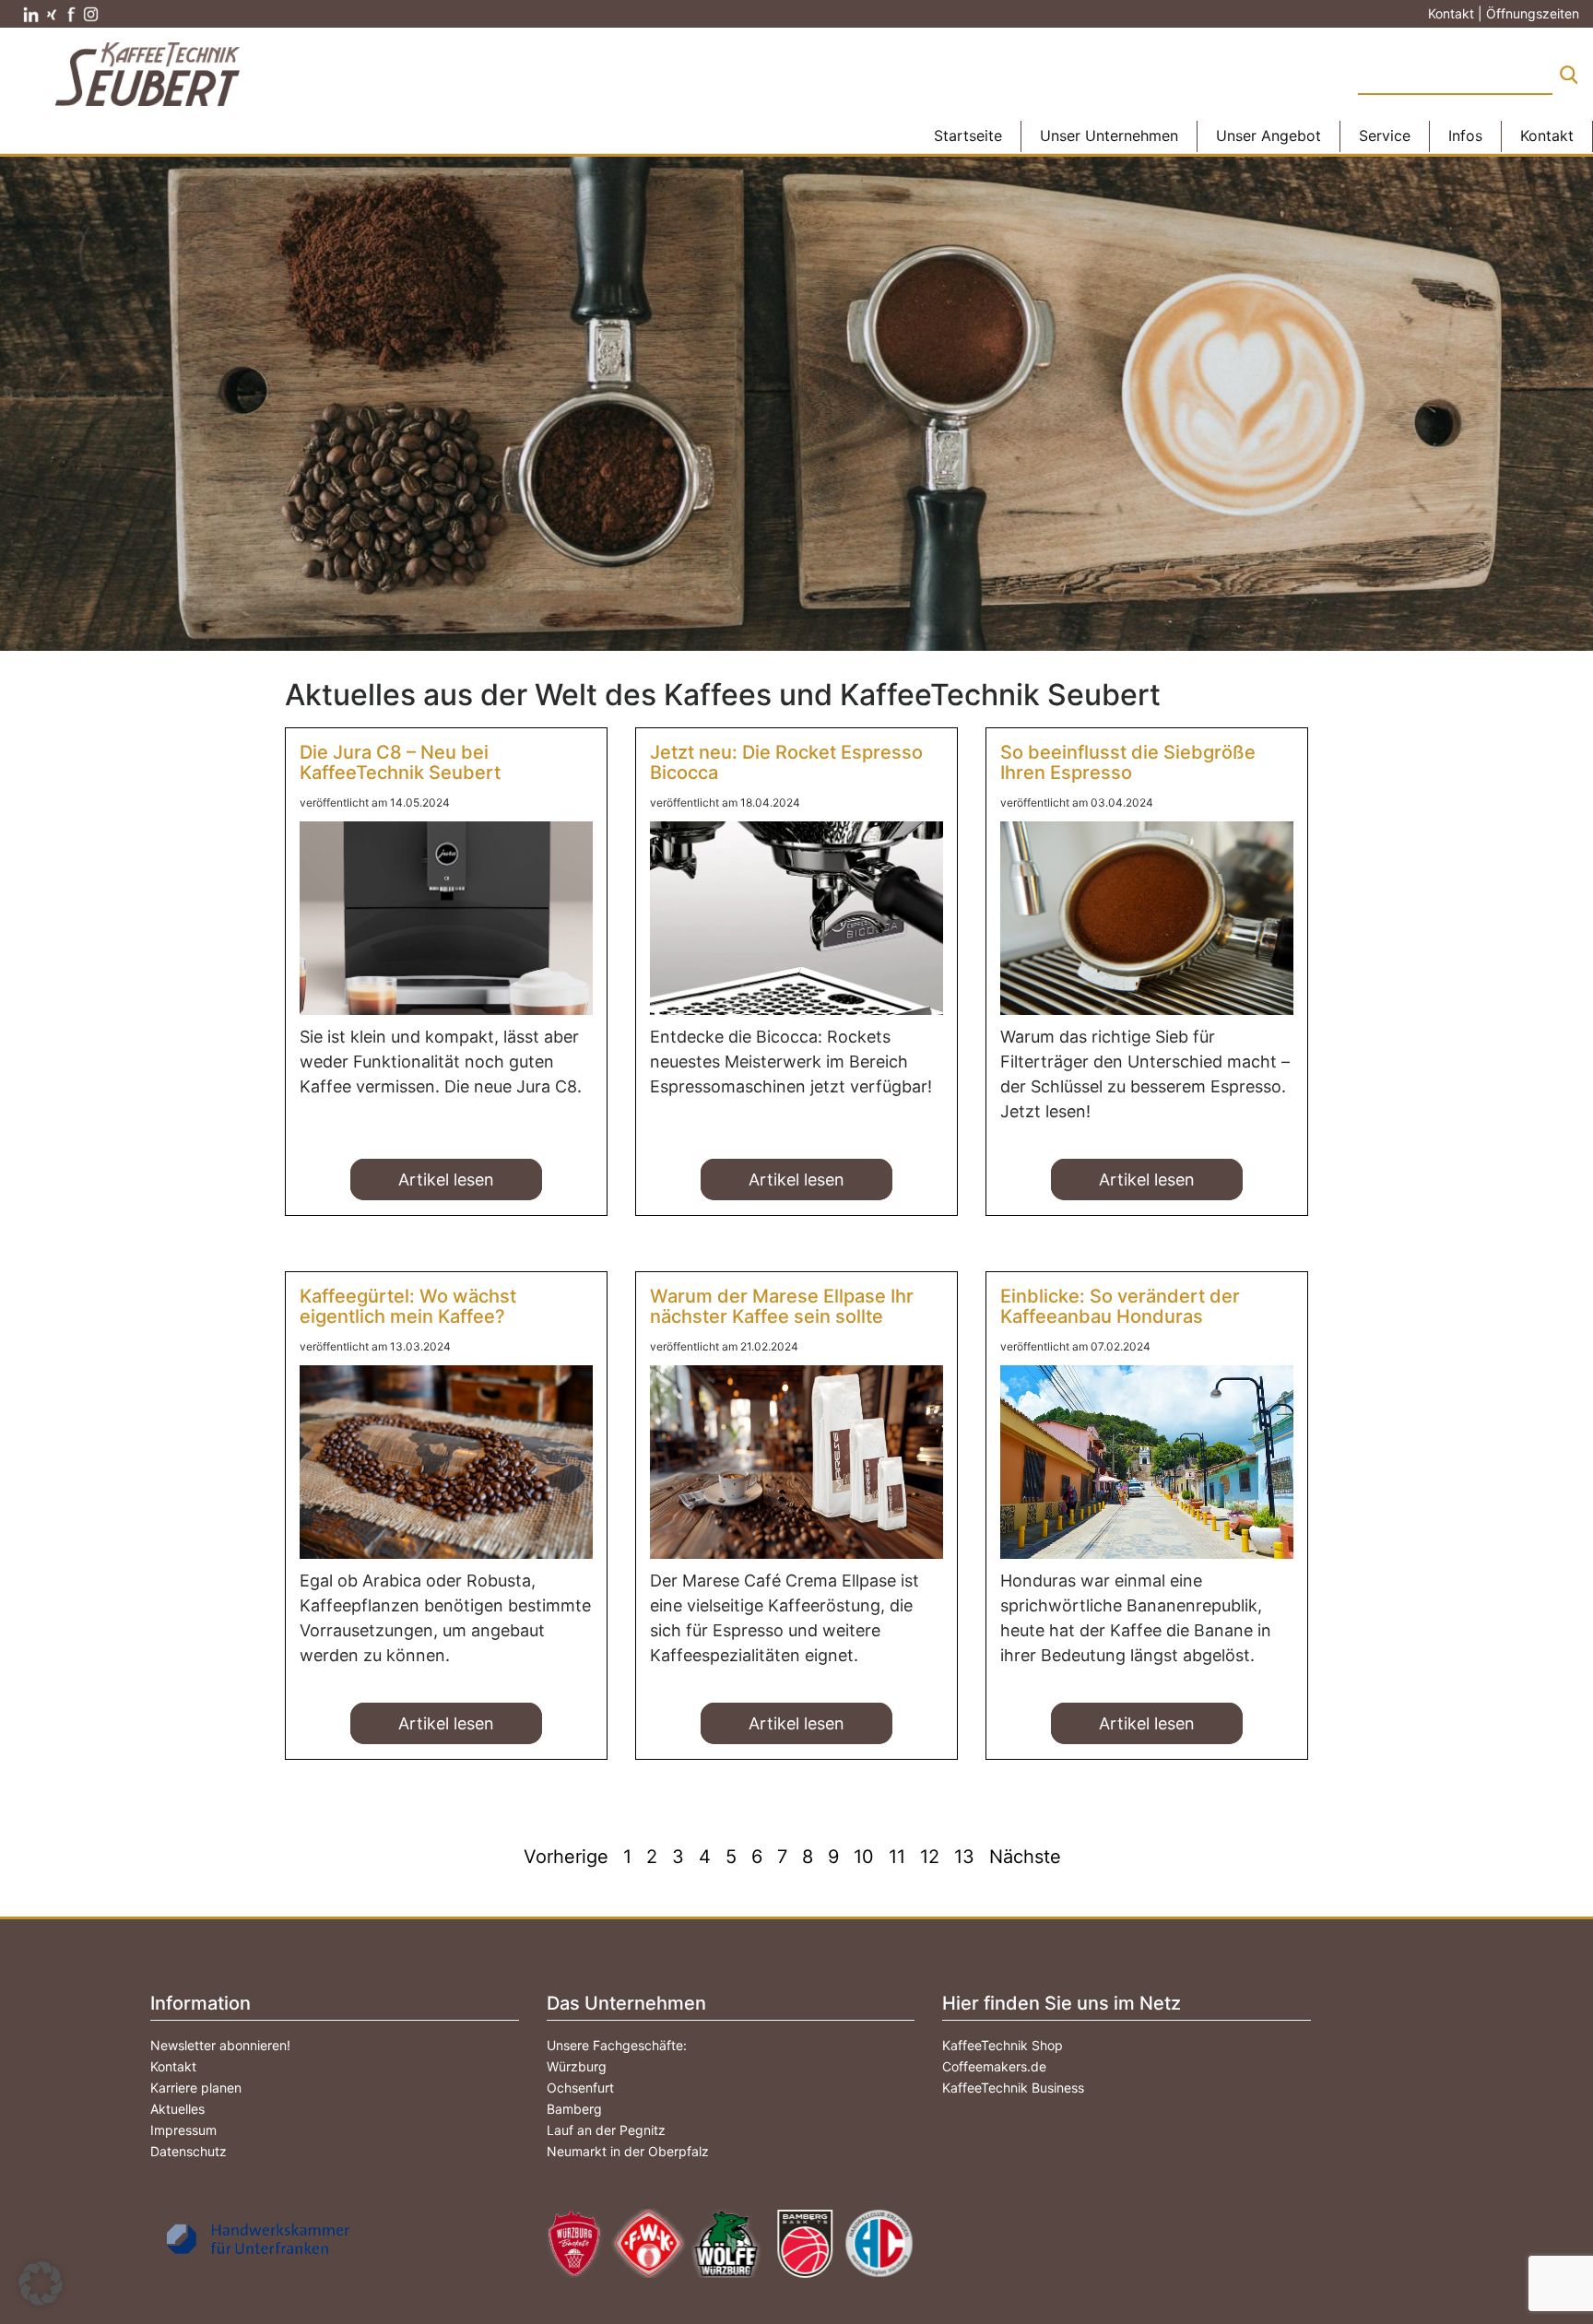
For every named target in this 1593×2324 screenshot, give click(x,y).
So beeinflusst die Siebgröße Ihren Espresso (1128, 762)
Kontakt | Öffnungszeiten (1504, 13)
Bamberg (574, 2109)
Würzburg (577, 2066)
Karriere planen (196, 2088)
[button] (41, 2283)
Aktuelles (177, 2109)
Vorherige (566, 1857)
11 (897, 1857)
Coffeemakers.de (994, 2066)
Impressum (183, 2130)
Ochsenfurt (580, 2088)
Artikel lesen (446, 1180)
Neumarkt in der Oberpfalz (628, 2151)
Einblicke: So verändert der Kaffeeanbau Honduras (1120, 1306)
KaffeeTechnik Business (1013, 2088)
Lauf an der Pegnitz (606, 2130)
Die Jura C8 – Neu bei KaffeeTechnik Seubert (400, 762)
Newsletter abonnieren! (220, 2045)
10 (864, 1857)
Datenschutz (189, 2151)
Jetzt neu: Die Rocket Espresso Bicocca (786, 762)
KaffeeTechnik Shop (1003, 2045)
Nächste (1025, 1857)
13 (964, 1857)
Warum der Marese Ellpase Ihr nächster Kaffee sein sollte (782, 1306)
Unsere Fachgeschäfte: (617, 2045)
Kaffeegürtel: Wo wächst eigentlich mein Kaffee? (408, 1306)
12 (930, 1857)
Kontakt (173, 2066)
